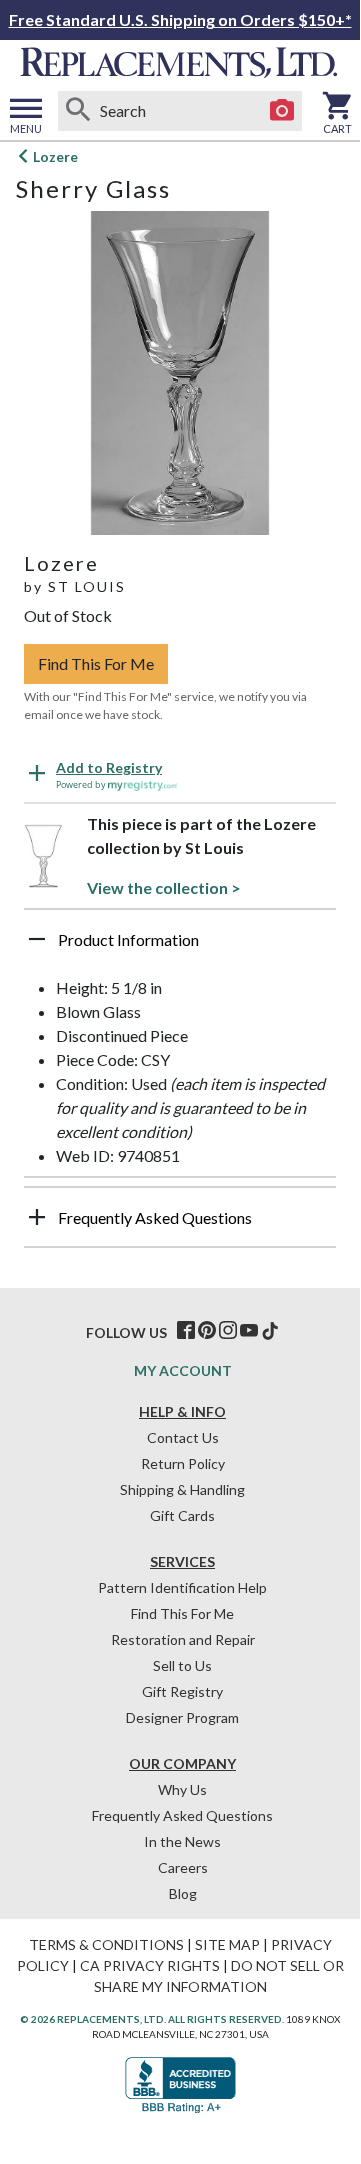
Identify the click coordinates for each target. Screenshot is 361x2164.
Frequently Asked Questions (182, 1815)
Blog (183, 1893)
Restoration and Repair (183, 1639)
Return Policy (183, 1463)
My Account (183, 1370)
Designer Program (182, 1717)
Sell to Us (182, 1665)
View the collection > (164, 887)
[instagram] (228, 1331)
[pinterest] (207, 1331)
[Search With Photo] (282, 111)
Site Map (227, 1944)
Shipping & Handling (182, 1489)
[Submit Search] (78, 111)
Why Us (182, 1789)
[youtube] (249, 1331)
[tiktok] (270, 1331)
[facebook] (186, 1331)
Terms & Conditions (106, 1944)
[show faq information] (37, 1217)
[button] (180, 947)
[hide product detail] (37, 939)
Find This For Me (96, 663)
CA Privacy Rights (150, 1965)
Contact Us (183, 1437)
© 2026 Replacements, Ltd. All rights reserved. (152, 2019)
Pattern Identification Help (182, 1587)
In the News (182, 1841)
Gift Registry (182, 1691)
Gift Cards (182, 1515)
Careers (183, 1867)
